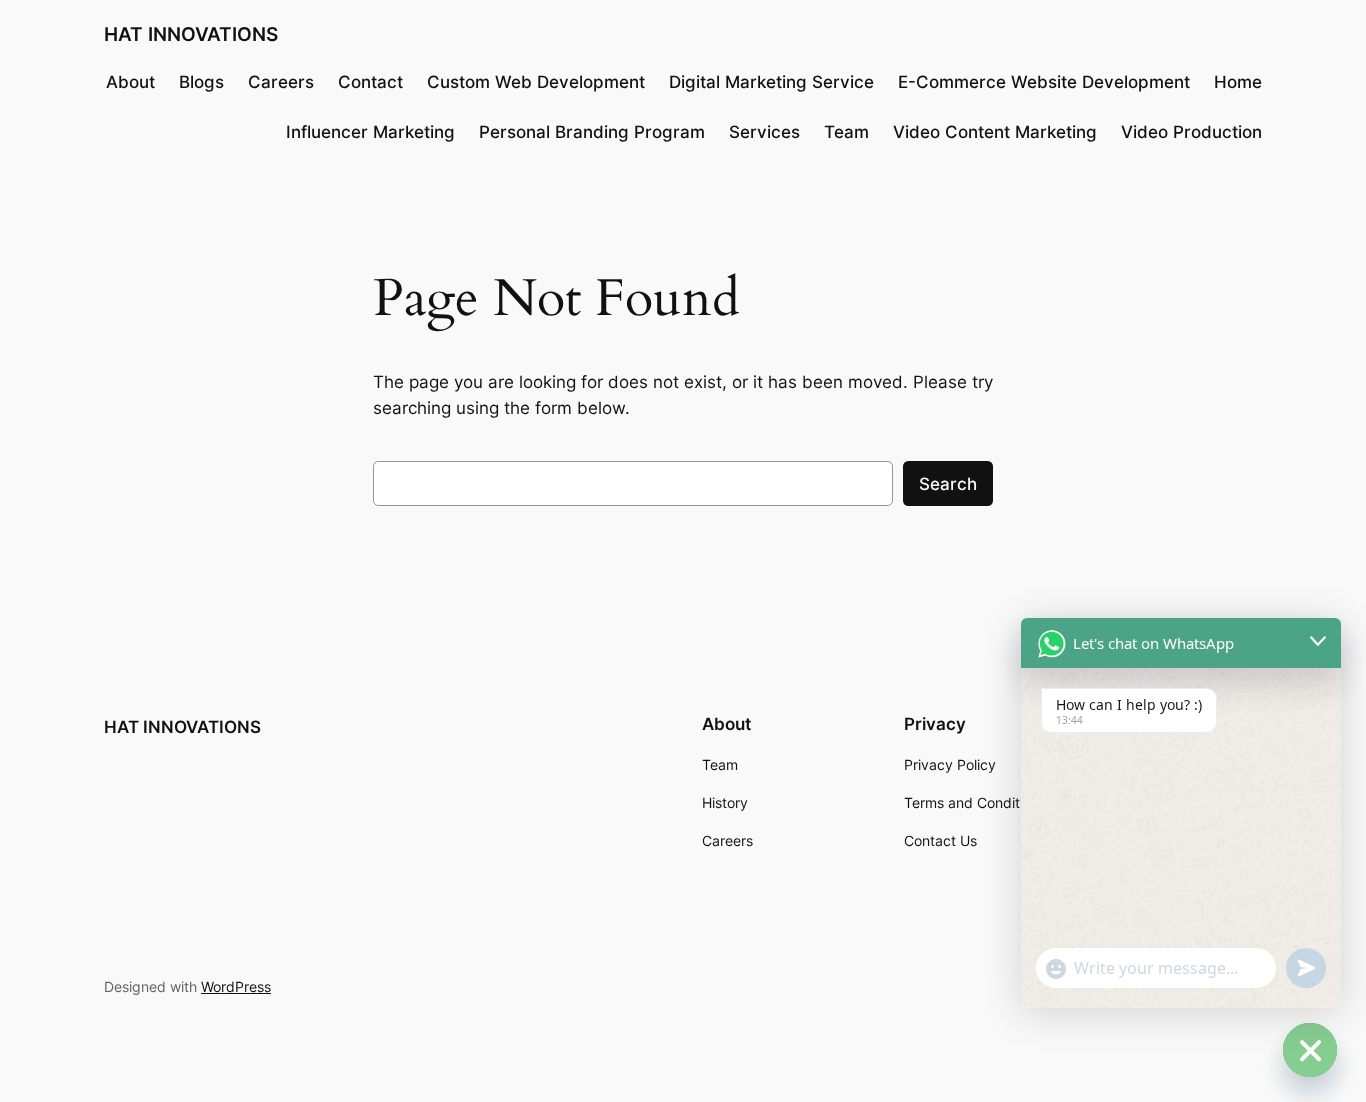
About (130, 82)
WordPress (236, 986)
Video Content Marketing (995, 132)
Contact (370, 82)
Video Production (1191, 132)
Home (1238, 82)
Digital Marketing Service (771, 82)
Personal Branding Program (592, 132)
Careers (281, 82)
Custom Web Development (536, 82)
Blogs (201, 82)
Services (764, 132)
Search (948, 484)
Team (846, 132)
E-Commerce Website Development (1044, 82)
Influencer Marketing (370, 132)
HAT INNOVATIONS (191, 34)
